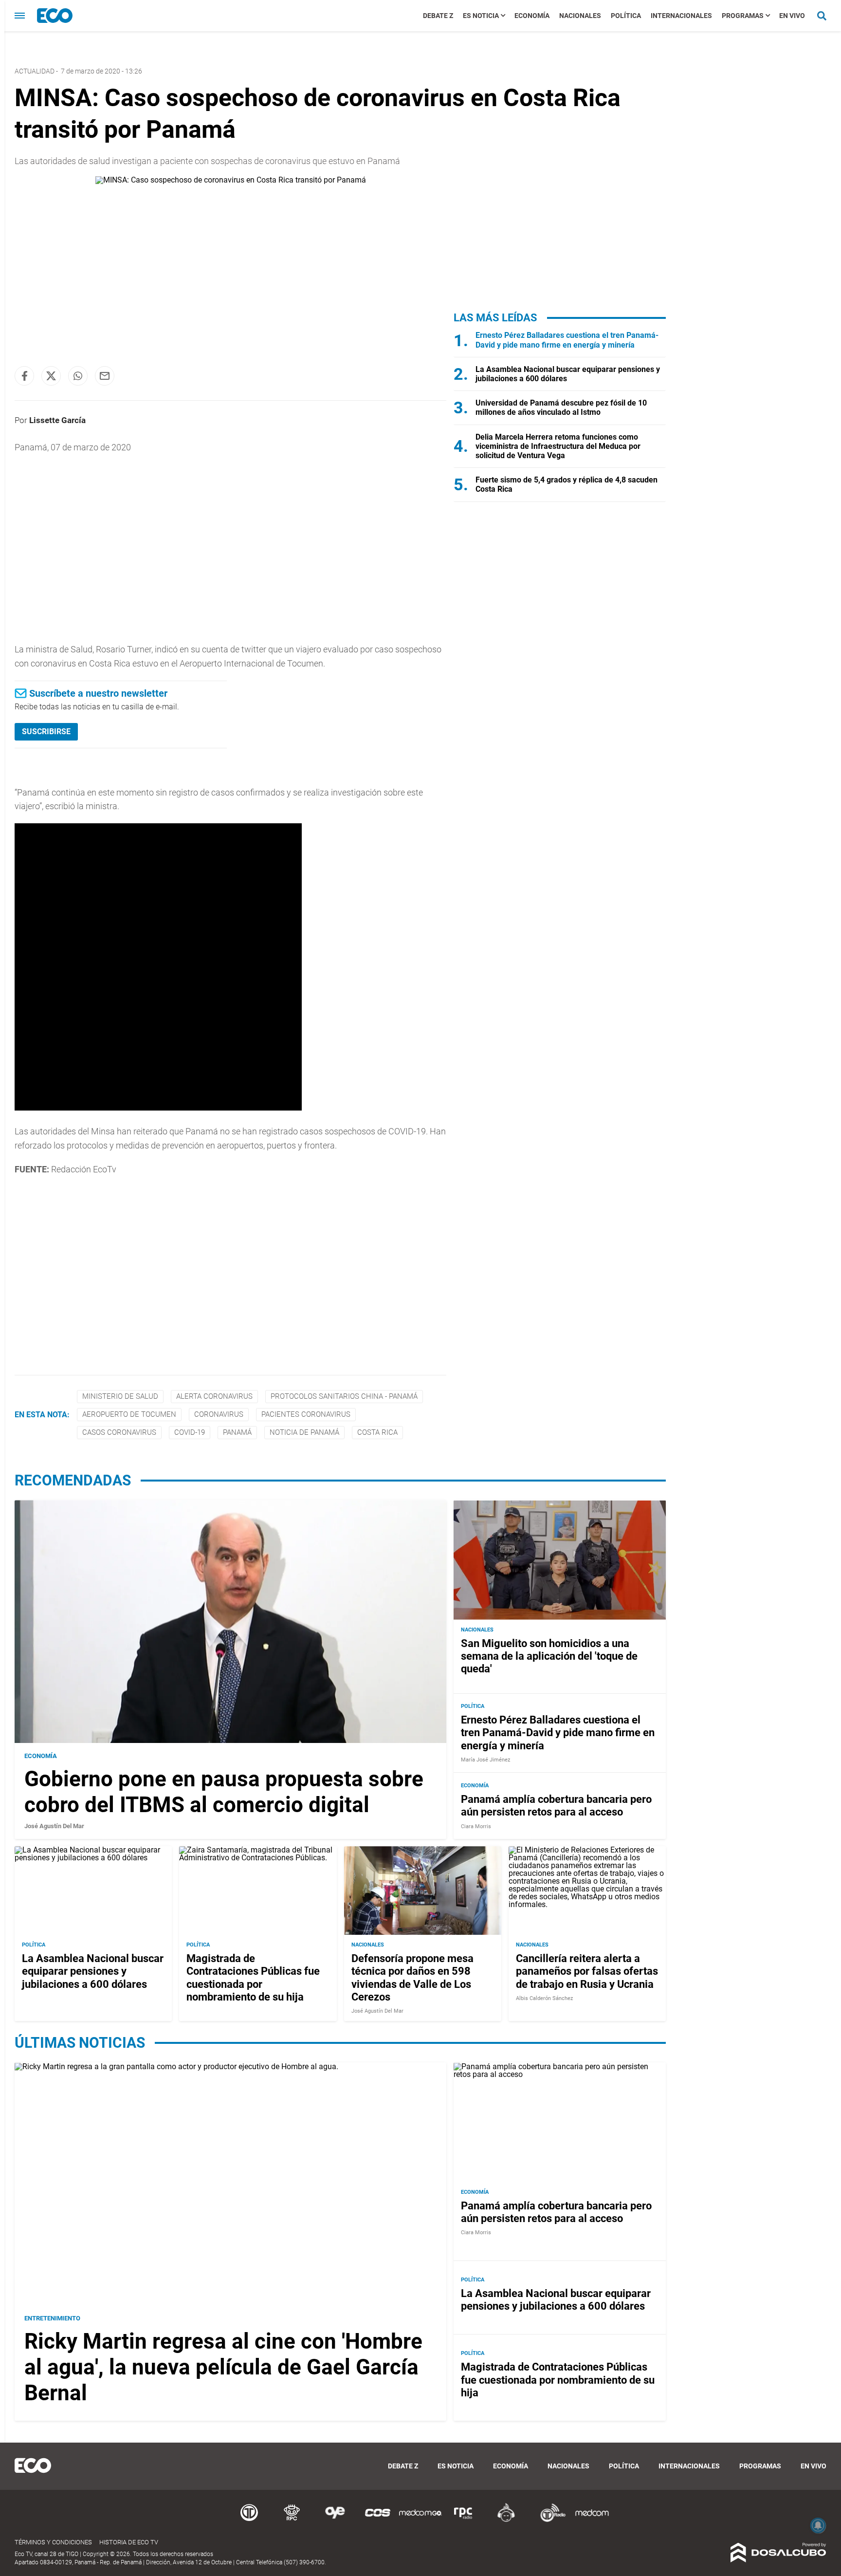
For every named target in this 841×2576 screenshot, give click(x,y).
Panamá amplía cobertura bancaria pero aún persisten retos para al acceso (556, 1806)
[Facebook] (24, 376)
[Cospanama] (378, 2520)
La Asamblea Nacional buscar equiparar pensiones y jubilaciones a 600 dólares (93, 1971)
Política (626, 16)
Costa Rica (377, 1432)
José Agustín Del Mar (54, 1826)
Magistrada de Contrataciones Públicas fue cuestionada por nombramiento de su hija (253, 1978)
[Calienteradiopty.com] (506, 2520)
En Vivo (792, 16)
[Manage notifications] (818, 2525)
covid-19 (190, 1432)
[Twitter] (51, 376)
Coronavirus (219, 1414)
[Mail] (105, 376)
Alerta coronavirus (214, 1396)
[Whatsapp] (78, 376)
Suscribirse (46, 732)
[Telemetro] (249, 2520)
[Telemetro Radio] (549, 2520)
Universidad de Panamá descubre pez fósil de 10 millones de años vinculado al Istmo (561, 408)
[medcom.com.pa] (592, 2520)
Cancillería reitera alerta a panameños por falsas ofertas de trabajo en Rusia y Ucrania (587, 1971)
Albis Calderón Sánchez (544, 1998)
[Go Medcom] (420, 2520)
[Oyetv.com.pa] (335, 2520)
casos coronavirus (119, 1432)
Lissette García (57, 420)
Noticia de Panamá (304, 1432)
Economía (532, 16)
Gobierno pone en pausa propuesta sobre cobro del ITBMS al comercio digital (224, 1792)
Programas (743, 16)
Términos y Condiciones (53, 2542)
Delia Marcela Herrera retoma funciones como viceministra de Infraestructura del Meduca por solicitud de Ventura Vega (558, 446)
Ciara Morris (476, 1826)
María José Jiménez (485, 1760)
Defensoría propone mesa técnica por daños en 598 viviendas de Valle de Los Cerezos (412, 1978)
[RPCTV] (292, 2520)
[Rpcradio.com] (463, 2520)
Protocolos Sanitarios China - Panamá (344, 1396)
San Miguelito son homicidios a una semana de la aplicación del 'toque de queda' (549, 1656)
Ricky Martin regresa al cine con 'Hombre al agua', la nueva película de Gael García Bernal (223, 2367)
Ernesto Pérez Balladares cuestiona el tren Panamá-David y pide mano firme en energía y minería (567, 340)
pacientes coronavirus (306, 1414)
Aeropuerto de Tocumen (129, 1414)
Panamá (237, 1432)
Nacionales (580, 16)
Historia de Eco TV (129, 2542)
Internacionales (681, 16)
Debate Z (438, 16)
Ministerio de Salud (120, 1396)
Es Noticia (481, 16)
